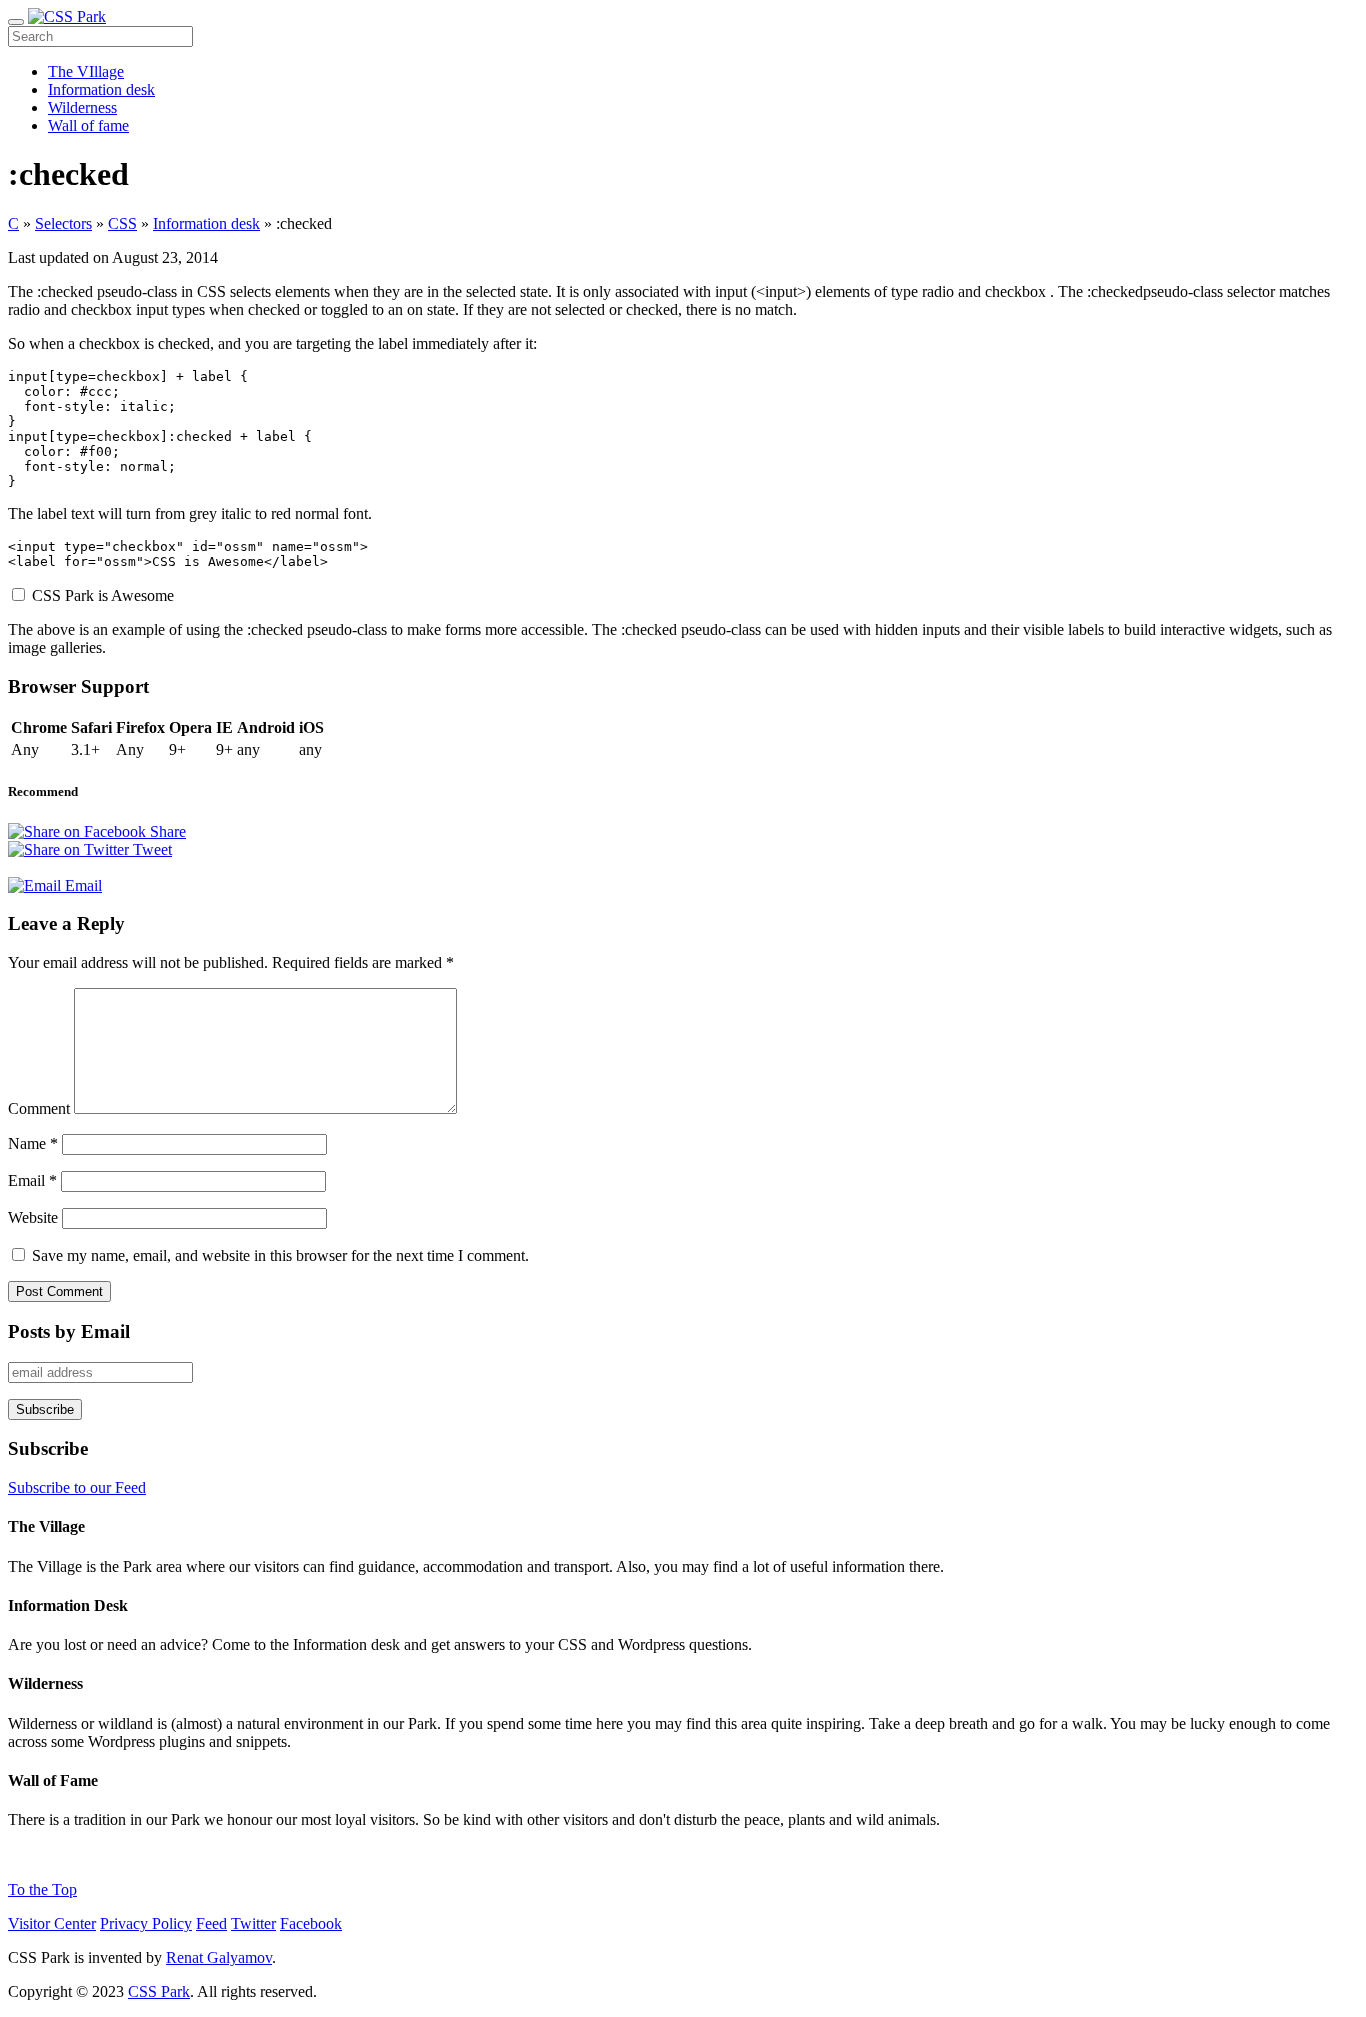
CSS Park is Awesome (103, 595)
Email (81, 885)
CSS (122, 223)
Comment (39, 1108)
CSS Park (159, 1991)
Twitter (253, 1923)
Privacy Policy (146, 1923)
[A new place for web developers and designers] (67, 16)
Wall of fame (88, 125)
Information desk (101, 89)
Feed (211, 1923)
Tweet (150, 849)
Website (33, 1217)
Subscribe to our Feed (77, 1487)
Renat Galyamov (219, 1957)
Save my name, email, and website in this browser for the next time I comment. (280, 1255)
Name (33, 1143)
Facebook (311, 1923)
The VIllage (86, 71)
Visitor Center (52, 1923)
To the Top (42, 1889)
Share (166, 831)
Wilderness (82, 107)
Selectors (63, 223)
